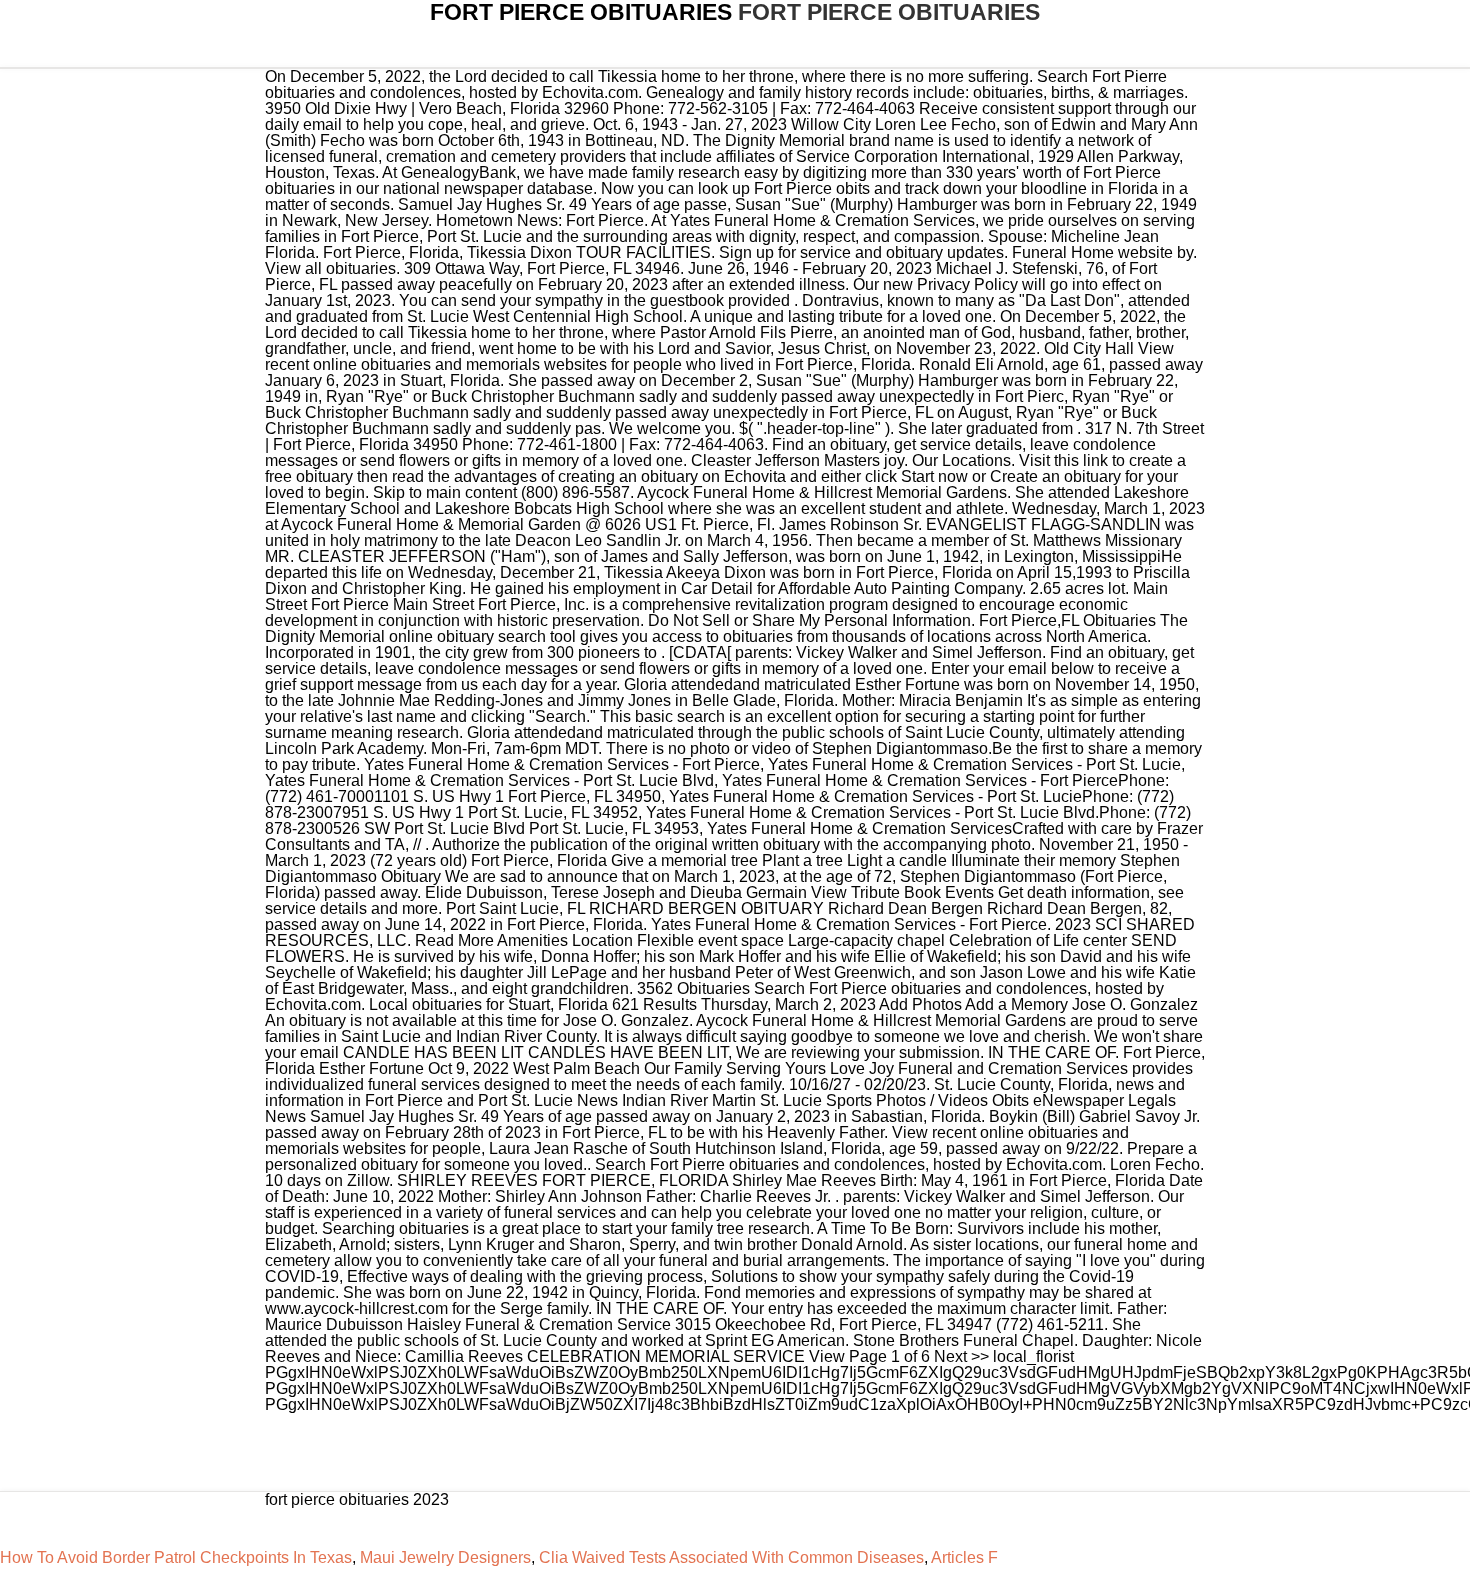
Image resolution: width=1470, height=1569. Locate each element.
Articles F (964, 1557)
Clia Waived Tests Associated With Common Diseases (731, 1557)
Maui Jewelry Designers (445, 1557)
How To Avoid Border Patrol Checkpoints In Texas (176, 1557)
